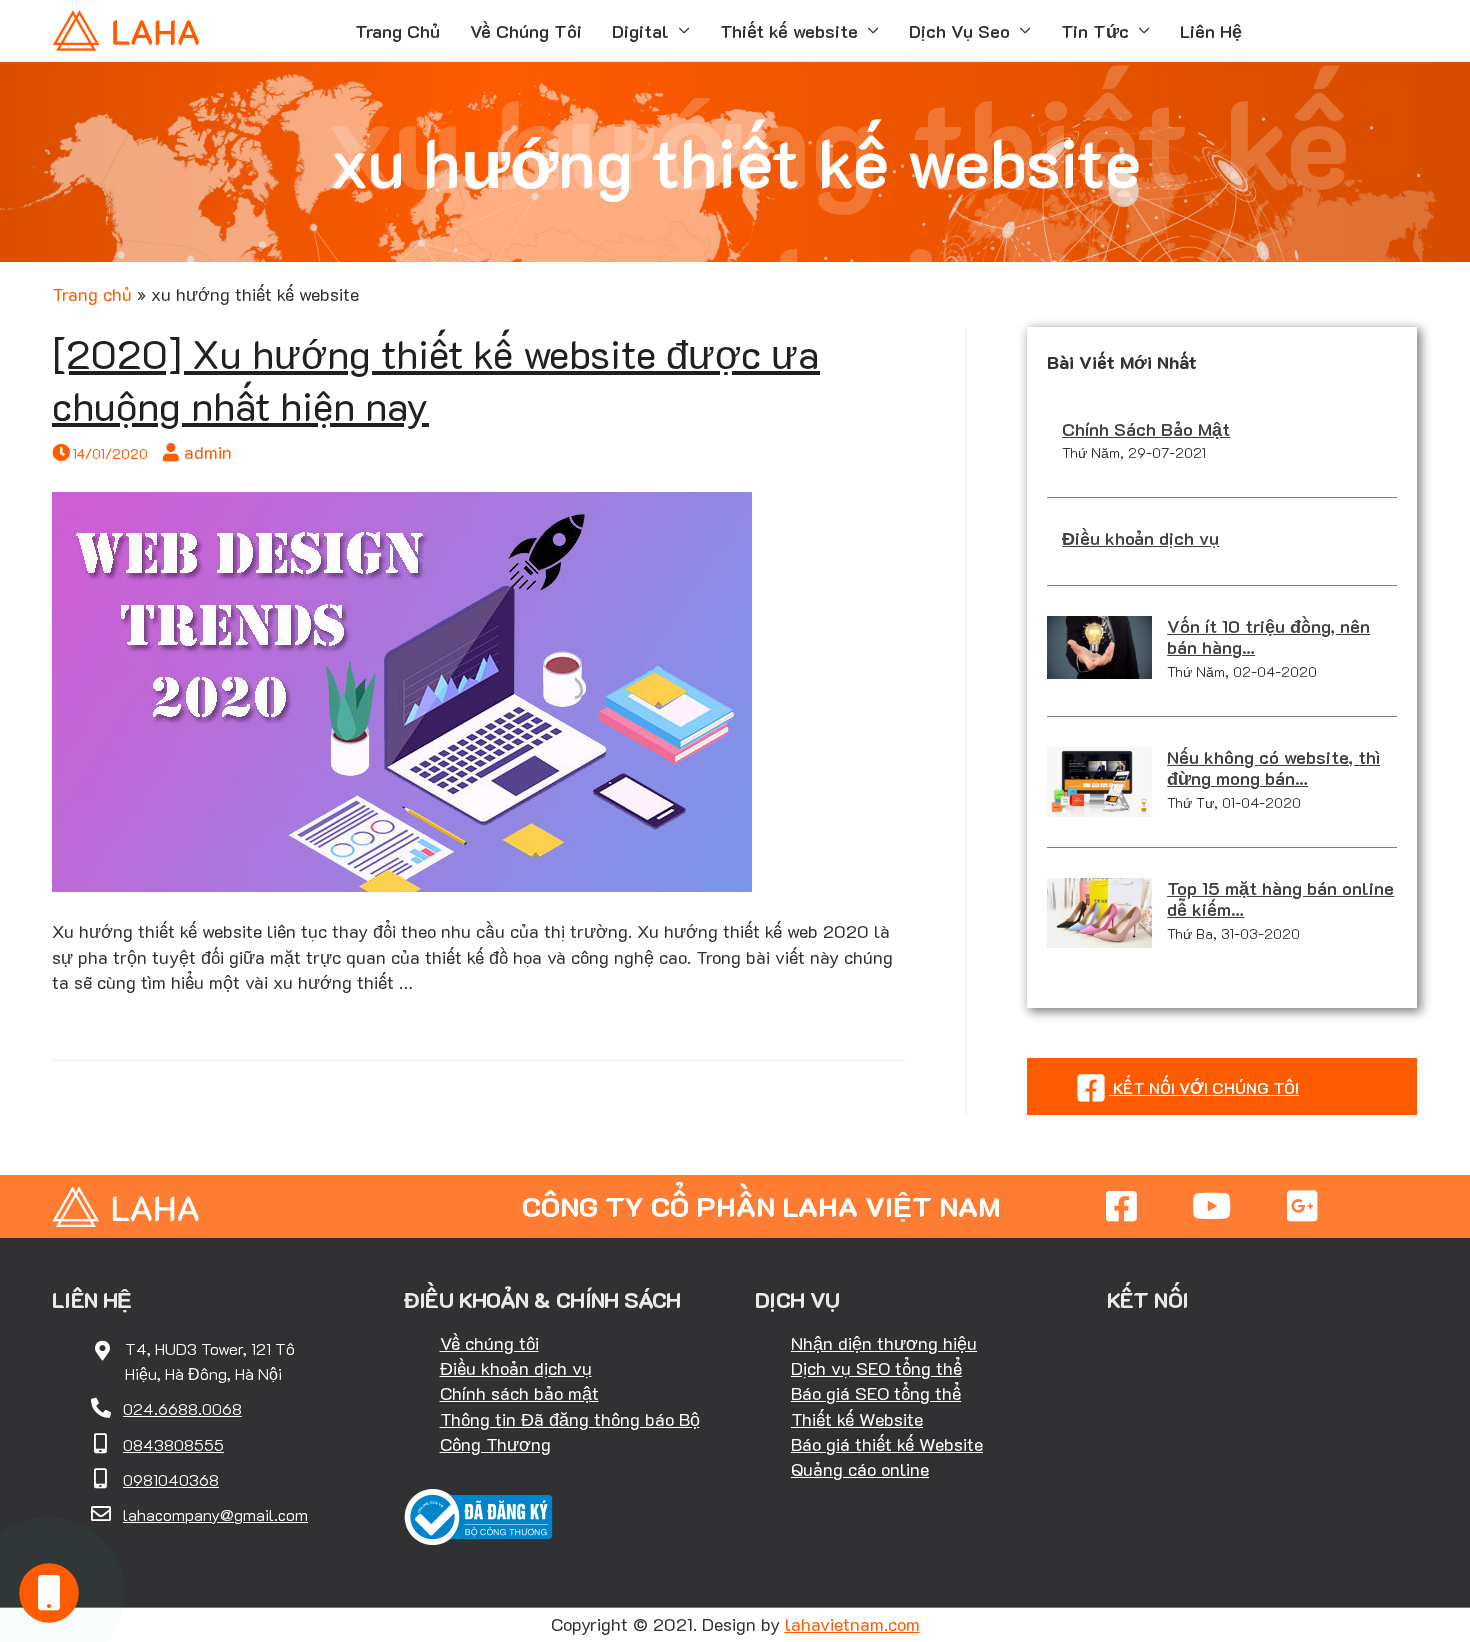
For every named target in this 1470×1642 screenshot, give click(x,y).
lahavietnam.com (852, 1624)
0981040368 (171, 1479)
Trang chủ (92, 294)
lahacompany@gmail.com (215, 1514)
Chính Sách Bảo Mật (1146, 429)
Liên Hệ (1211, 31)
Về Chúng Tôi (526, 31)
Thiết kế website (789, 31)
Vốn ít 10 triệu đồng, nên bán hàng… (1268, 637)
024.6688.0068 (182, 1408)
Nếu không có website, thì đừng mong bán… (1273, 768)
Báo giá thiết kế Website (887, 1444)
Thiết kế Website (857, 1419)
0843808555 (173, 1444)
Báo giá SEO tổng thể (876, 1393)
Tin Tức (1095, 31)
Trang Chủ (397, 31)
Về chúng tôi (489, 1343)
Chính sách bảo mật (519, 1393)
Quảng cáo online (860, 1469)
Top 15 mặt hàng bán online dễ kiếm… (1280, 899)
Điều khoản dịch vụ (1140, 538)
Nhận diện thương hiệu (884, 1343)
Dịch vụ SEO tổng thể (876, 1368)
